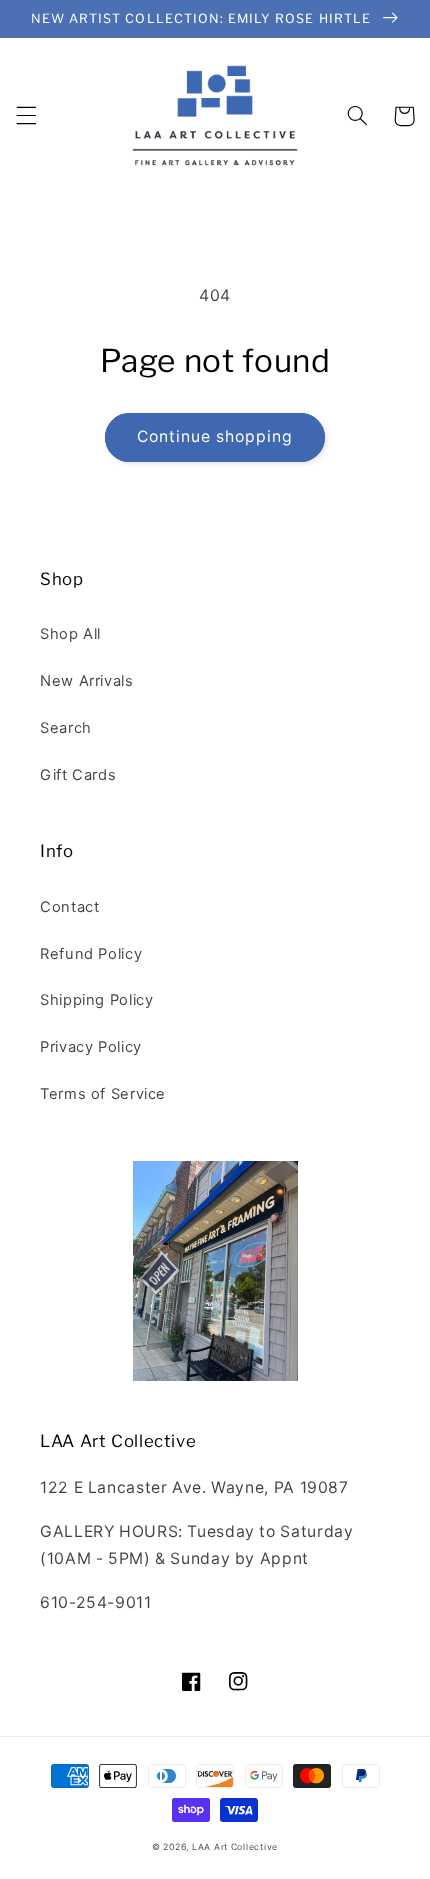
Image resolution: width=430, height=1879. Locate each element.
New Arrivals (87, 681)
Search (66, 728)
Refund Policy (91, 954)
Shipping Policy (96, 1000)
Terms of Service (103, 1094)
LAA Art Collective (235, 1847)
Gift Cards (78, 775)
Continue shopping (215, 436)
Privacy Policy (91, 1047)
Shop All (70, 634)
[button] (26, 116)
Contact (69, 907)
